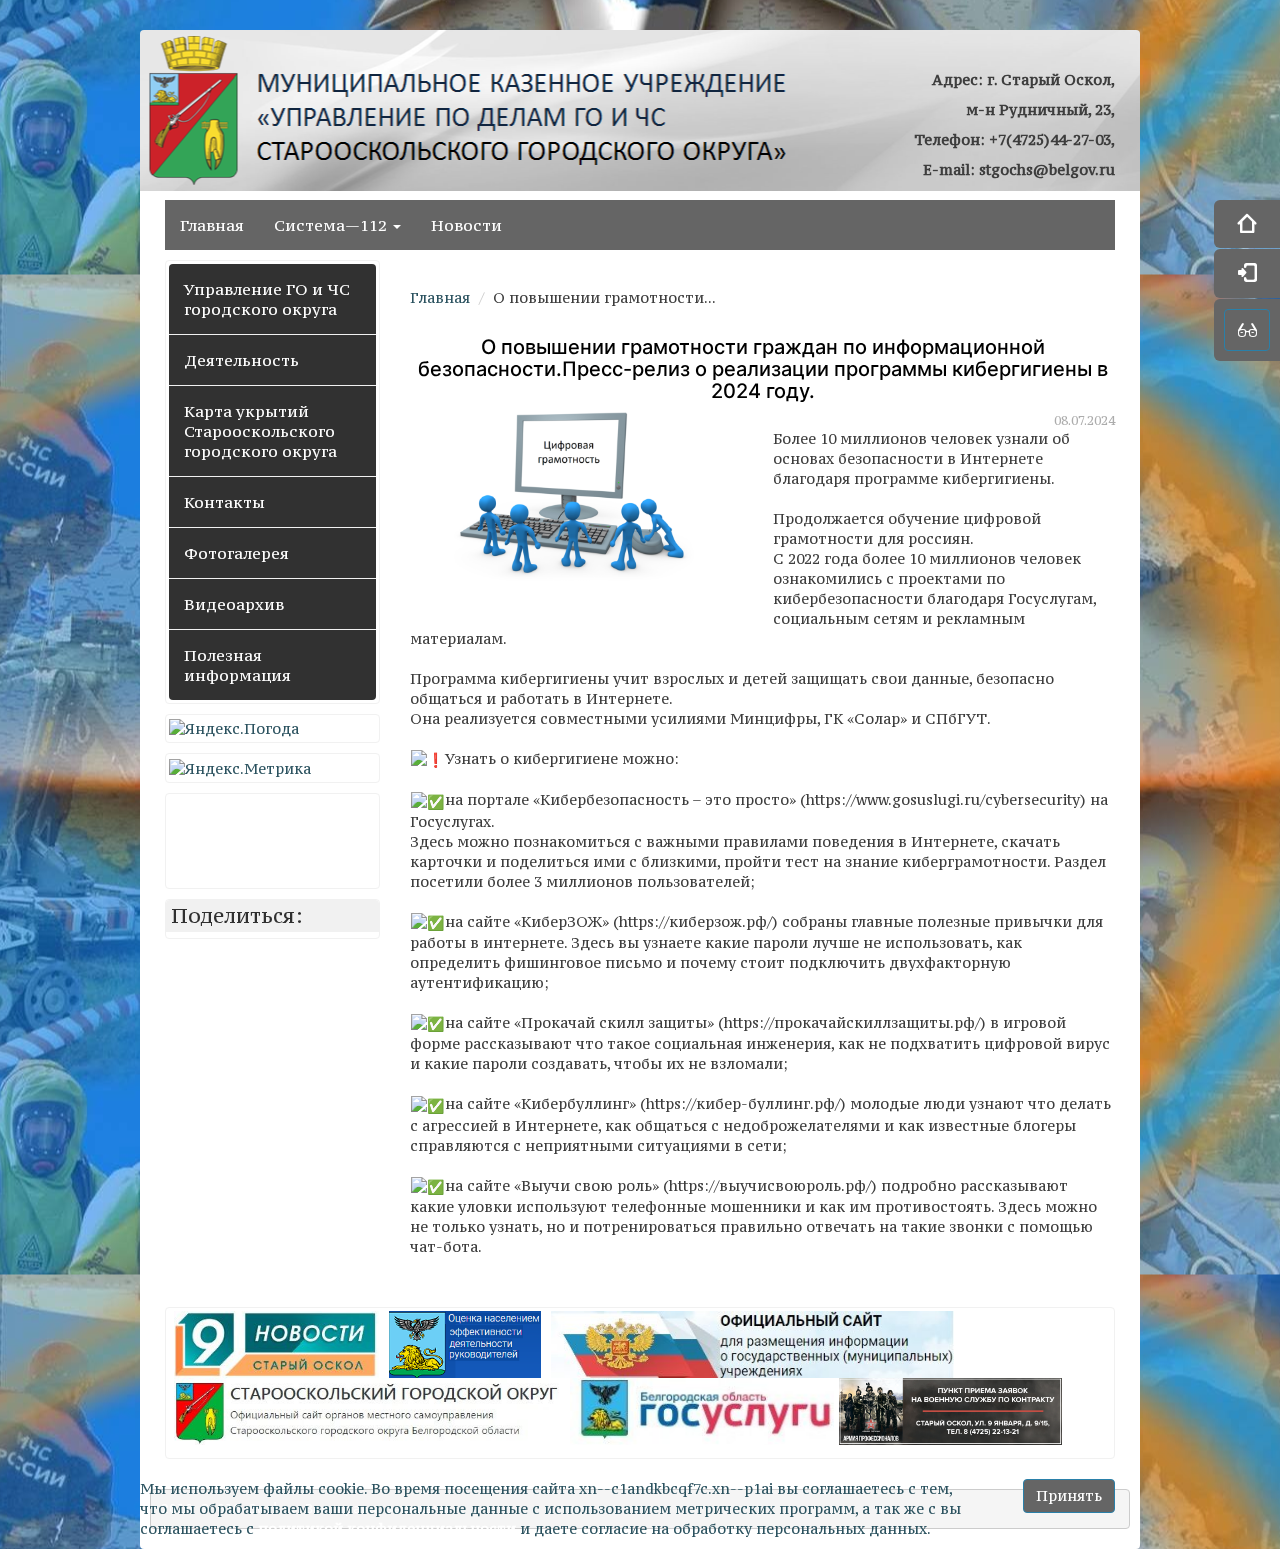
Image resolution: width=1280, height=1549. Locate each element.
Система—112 (332, 225)
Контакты (224, 502)
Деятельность (241, 360)
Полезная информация (237, 665)
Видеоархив (234, 604)
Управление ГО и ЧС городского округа (267, 299)
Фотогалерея (236, 553)
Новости (466, 225)
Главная (212, 225)
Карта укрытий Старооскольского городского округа (260, 431)
